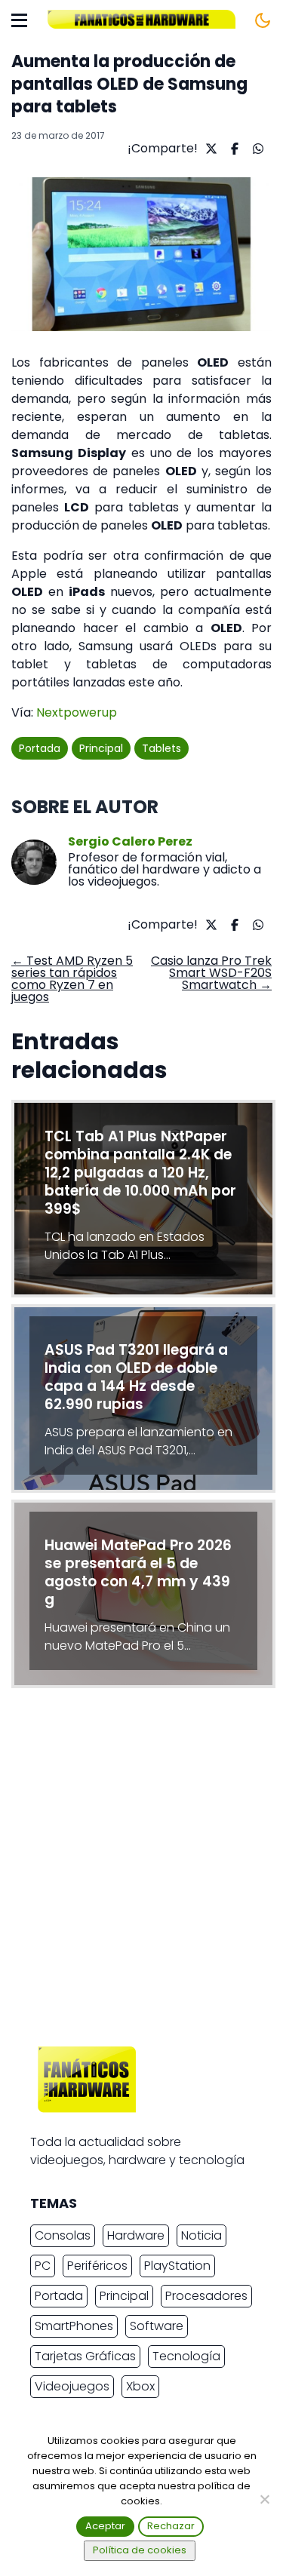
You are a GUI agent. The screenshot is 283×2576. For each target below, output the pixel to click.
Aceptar (105, 2526)
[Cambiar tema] (263, 20)
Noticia (201, 2235)
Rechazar (171, 2526)
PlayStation (177, 2266)
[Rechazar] (264, 2499)
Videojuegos (72, 2386)
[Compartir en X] (209, 149)
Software (157, 2326)
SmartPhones (74, 2326)
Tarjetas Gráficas (85, 2356)
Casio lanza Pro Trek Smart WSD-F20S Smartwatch (211, 973)
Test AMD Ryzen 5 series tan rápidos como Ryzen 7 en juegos (72, 979)
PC (43, 2266)
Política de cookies (140, 2550)
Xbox (140, 2386)
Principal (101, 748)
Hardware (136, 2235)
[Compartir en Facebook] (233, 149)
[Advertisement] (141, 1871)
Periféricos (97, 2266)
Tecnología (186, 2356)
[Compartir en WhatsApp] (256, 149)
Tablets (161, 748)
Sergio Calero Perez (130, 842)
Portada (40, 748)
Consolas (63, 2235)
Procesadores (206, 2296)
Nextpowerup (77, 712)
